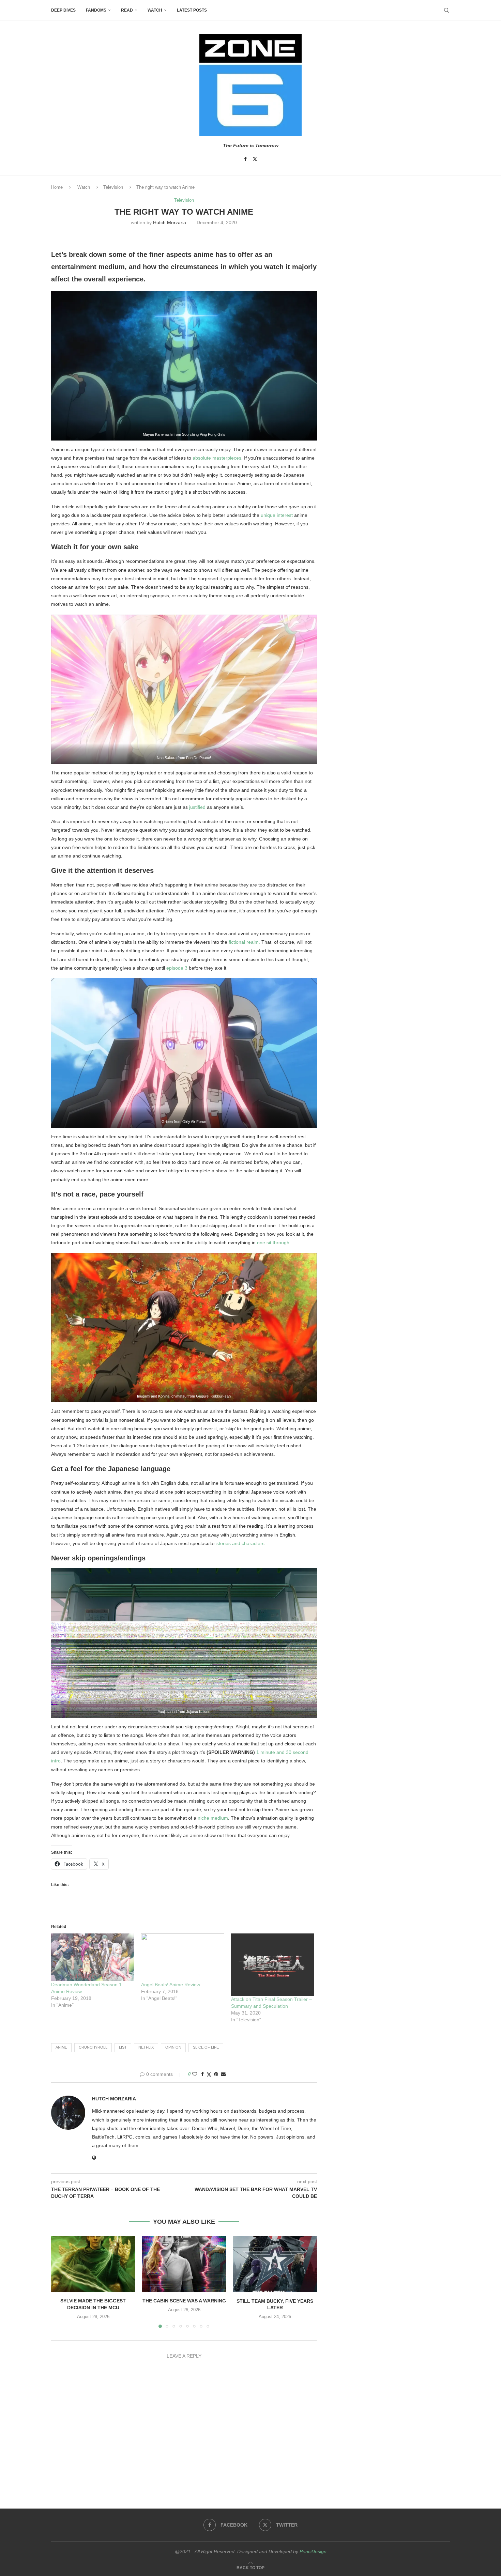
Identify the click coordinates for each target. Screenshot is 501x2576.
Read (127, 10)
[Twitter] (255, 159)
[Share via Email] (223, 2074)
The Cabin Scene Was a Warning (184, 2301)
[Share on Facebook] (202, 2074)
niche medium (213, 1818)
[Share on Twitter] (209, 2074)
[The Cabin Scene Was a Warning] (184, 2264)
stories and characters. (241, 1543)
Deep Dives (63, 10)
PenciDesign (313, 2551)
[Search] (446, 10)
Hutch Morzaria (170, 222)
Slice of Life (206, 2047)
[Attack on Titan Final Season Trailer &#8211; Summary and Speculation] (273, 1965)
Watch (155, 10)
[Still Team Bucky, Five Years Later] (275, 2264)
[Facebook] (245, 159)
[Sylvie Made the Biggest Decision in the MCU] (93, 2264)
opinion (173, 2047)
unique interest (277, 515)
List (123, 2047)
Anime (61, 2047)
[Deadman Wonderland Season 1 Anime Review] (93, 1957)
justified (197, 807)
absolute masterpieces (217, 458)
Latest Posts (192, 10)
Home (57, 187)
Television (113, 187)
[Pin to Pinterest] (216, 2074)
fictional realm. (244, 942)
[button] (60, 2282)
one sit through (273, 1243)
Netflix (146, 2047)
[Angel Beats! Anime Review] (183, 1957)
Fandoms (96, 10)
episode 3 (177, 968)
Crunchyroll (93, 2047)
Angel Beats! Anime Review (171, 1985)
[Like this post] (195, 2074)
